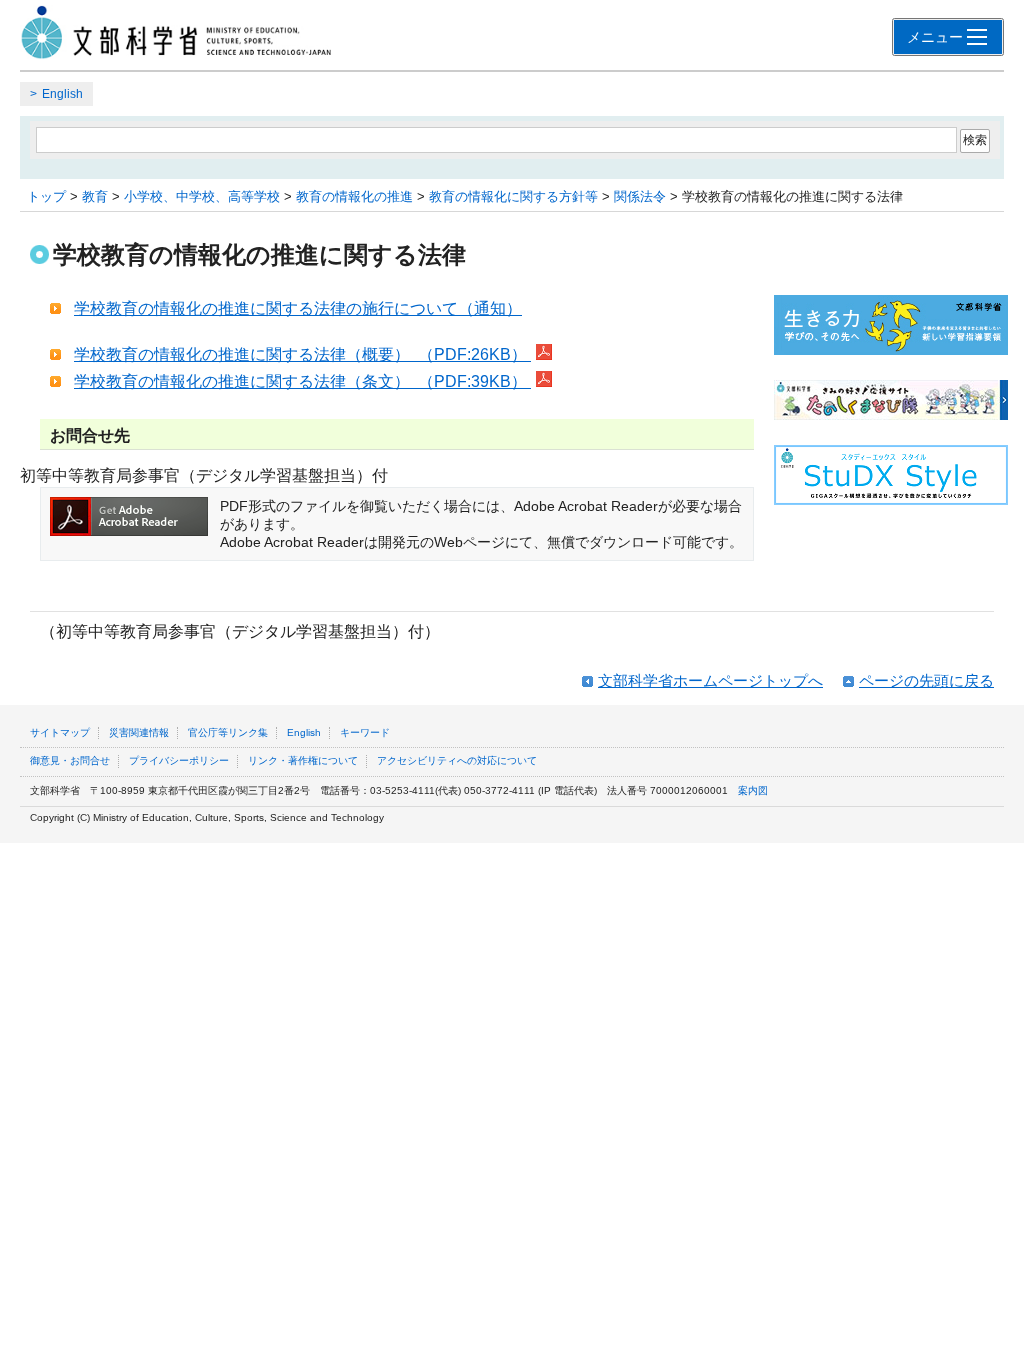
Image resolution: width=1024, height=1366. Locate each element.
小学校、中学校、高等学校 (202, 196)
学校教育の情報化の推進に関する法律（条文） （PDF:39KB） (302, 381)
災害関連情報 (139, 732)
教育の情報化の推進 (354, 196)
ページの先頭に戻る (926, 680)
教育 (95, 196)
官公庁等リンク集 (228, 732)
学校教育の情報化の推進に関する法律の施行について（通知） (298, 308)
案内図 (753, 790)
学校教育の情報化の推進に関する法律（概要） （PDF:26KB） (302, 354)
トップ (46, 196)
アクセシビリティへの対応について (457, 760)
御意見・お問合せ (70, 760)
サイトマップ (60, 732)
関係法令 (640, 196)
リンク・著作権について (303, 760)
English (62, 94)
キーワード (365, 732)
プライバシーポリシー (179, 760)
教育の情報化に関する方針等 (513, 196)
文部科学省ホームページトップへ (710, 680)
